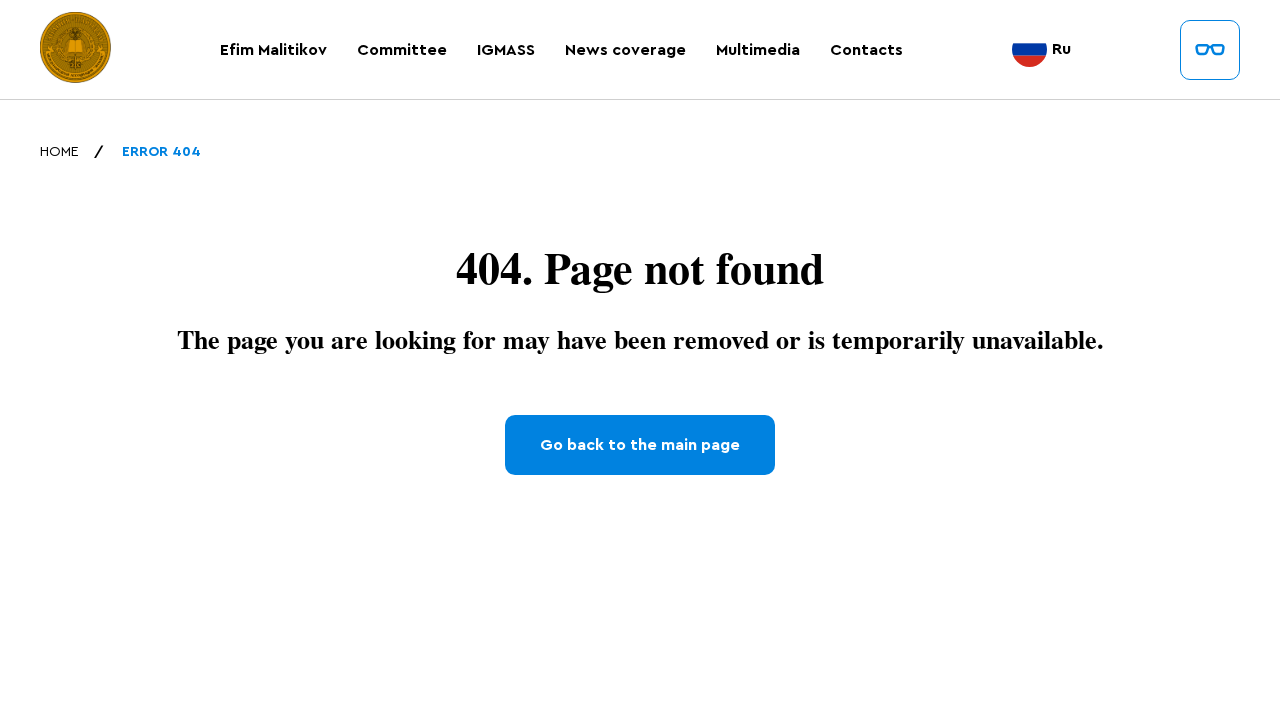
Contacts (866, 50)
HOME (59, 152)
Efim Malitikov (273, 50)
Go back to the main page (640, 445)
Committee (402, 50)
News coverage (625, 50)
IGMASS (506, 50)
